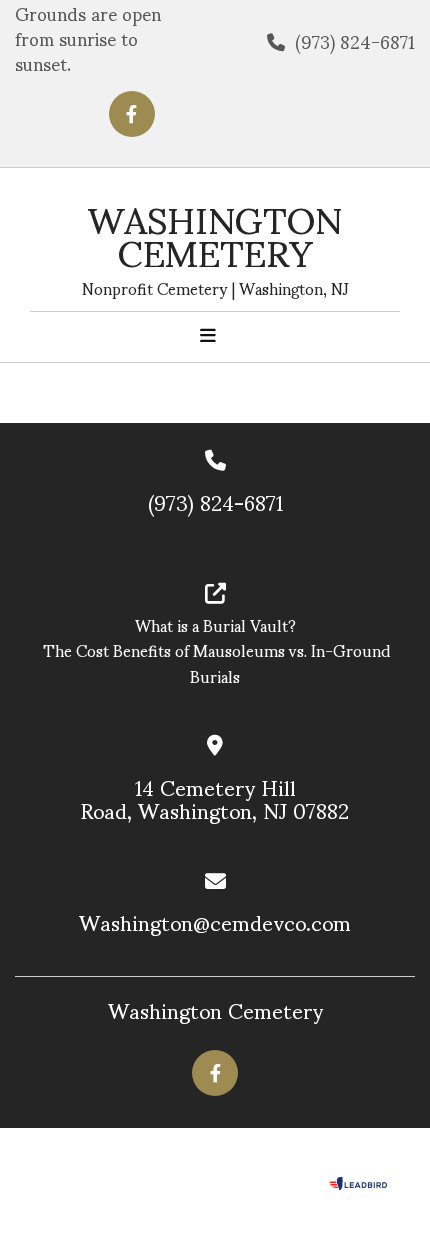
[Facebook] (132, 114)
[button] (207, 335)
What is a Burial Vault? (215, 624)
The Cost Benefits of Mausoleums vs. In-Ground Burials (215, 662)
